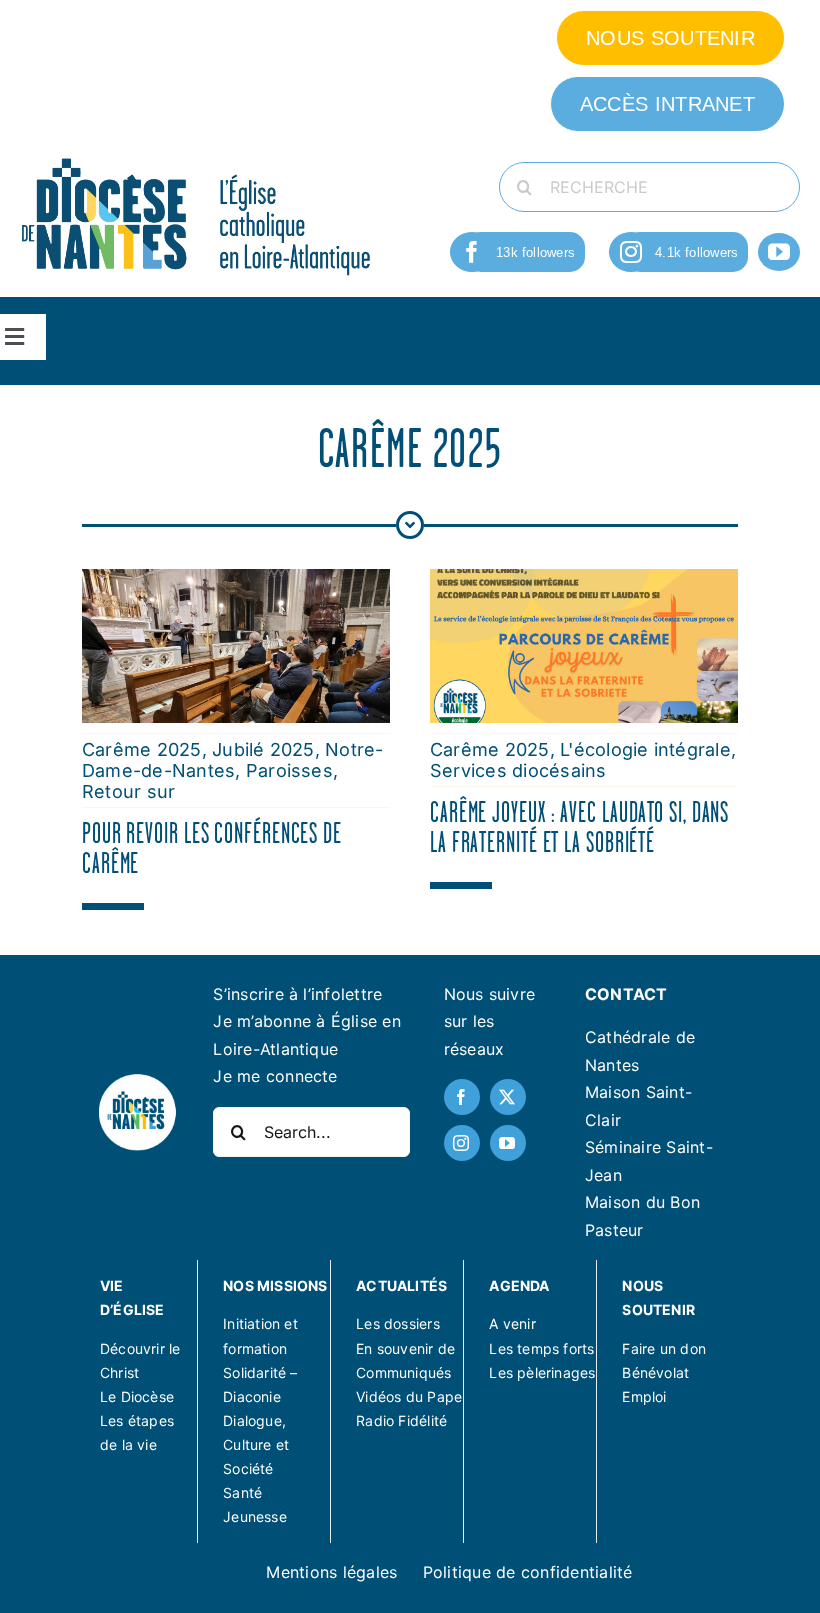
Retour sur (128, 791)
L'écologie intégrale (645, 749)
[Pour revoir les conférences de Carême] (236, 582)
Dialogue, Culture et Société (256, 1444)
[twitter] (508, 1097)
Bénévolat (655, 1372)
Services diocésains (518, 770)
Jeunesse (255, 1516)
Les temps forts (541, 1348)
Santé (242, 1492)
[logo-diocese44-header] (197, 156)
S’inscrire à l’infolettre (297, 994)
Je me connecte (275, 1076)
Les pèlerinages (542, 1372)
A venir (512, 1323)
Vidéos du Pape (409, 1396)
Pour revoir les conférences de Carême (212, 848)
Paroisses (289, 770)
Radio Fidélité (401, 1420)
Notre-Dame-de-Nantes (233, 760)
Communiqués (403, 1372)
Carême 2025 (142, 749)
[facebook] (472, 252)
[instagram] (631, 252)
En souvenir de (405, 1348)
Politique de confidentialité (528, 1572)
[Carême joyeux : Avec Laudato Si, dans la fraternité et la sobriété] (584, 582)
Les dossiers (398, 1323)
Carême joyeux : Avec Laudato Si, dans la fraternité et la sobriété (579, 827)
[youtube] (779, 252)
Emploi (644, 1396)
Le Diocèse (137, 1396)
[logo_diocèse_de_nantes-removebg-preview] (136, 1080)
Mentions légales (331, 1572)
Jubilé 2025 (263, 749)
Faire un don (664, 1348)
